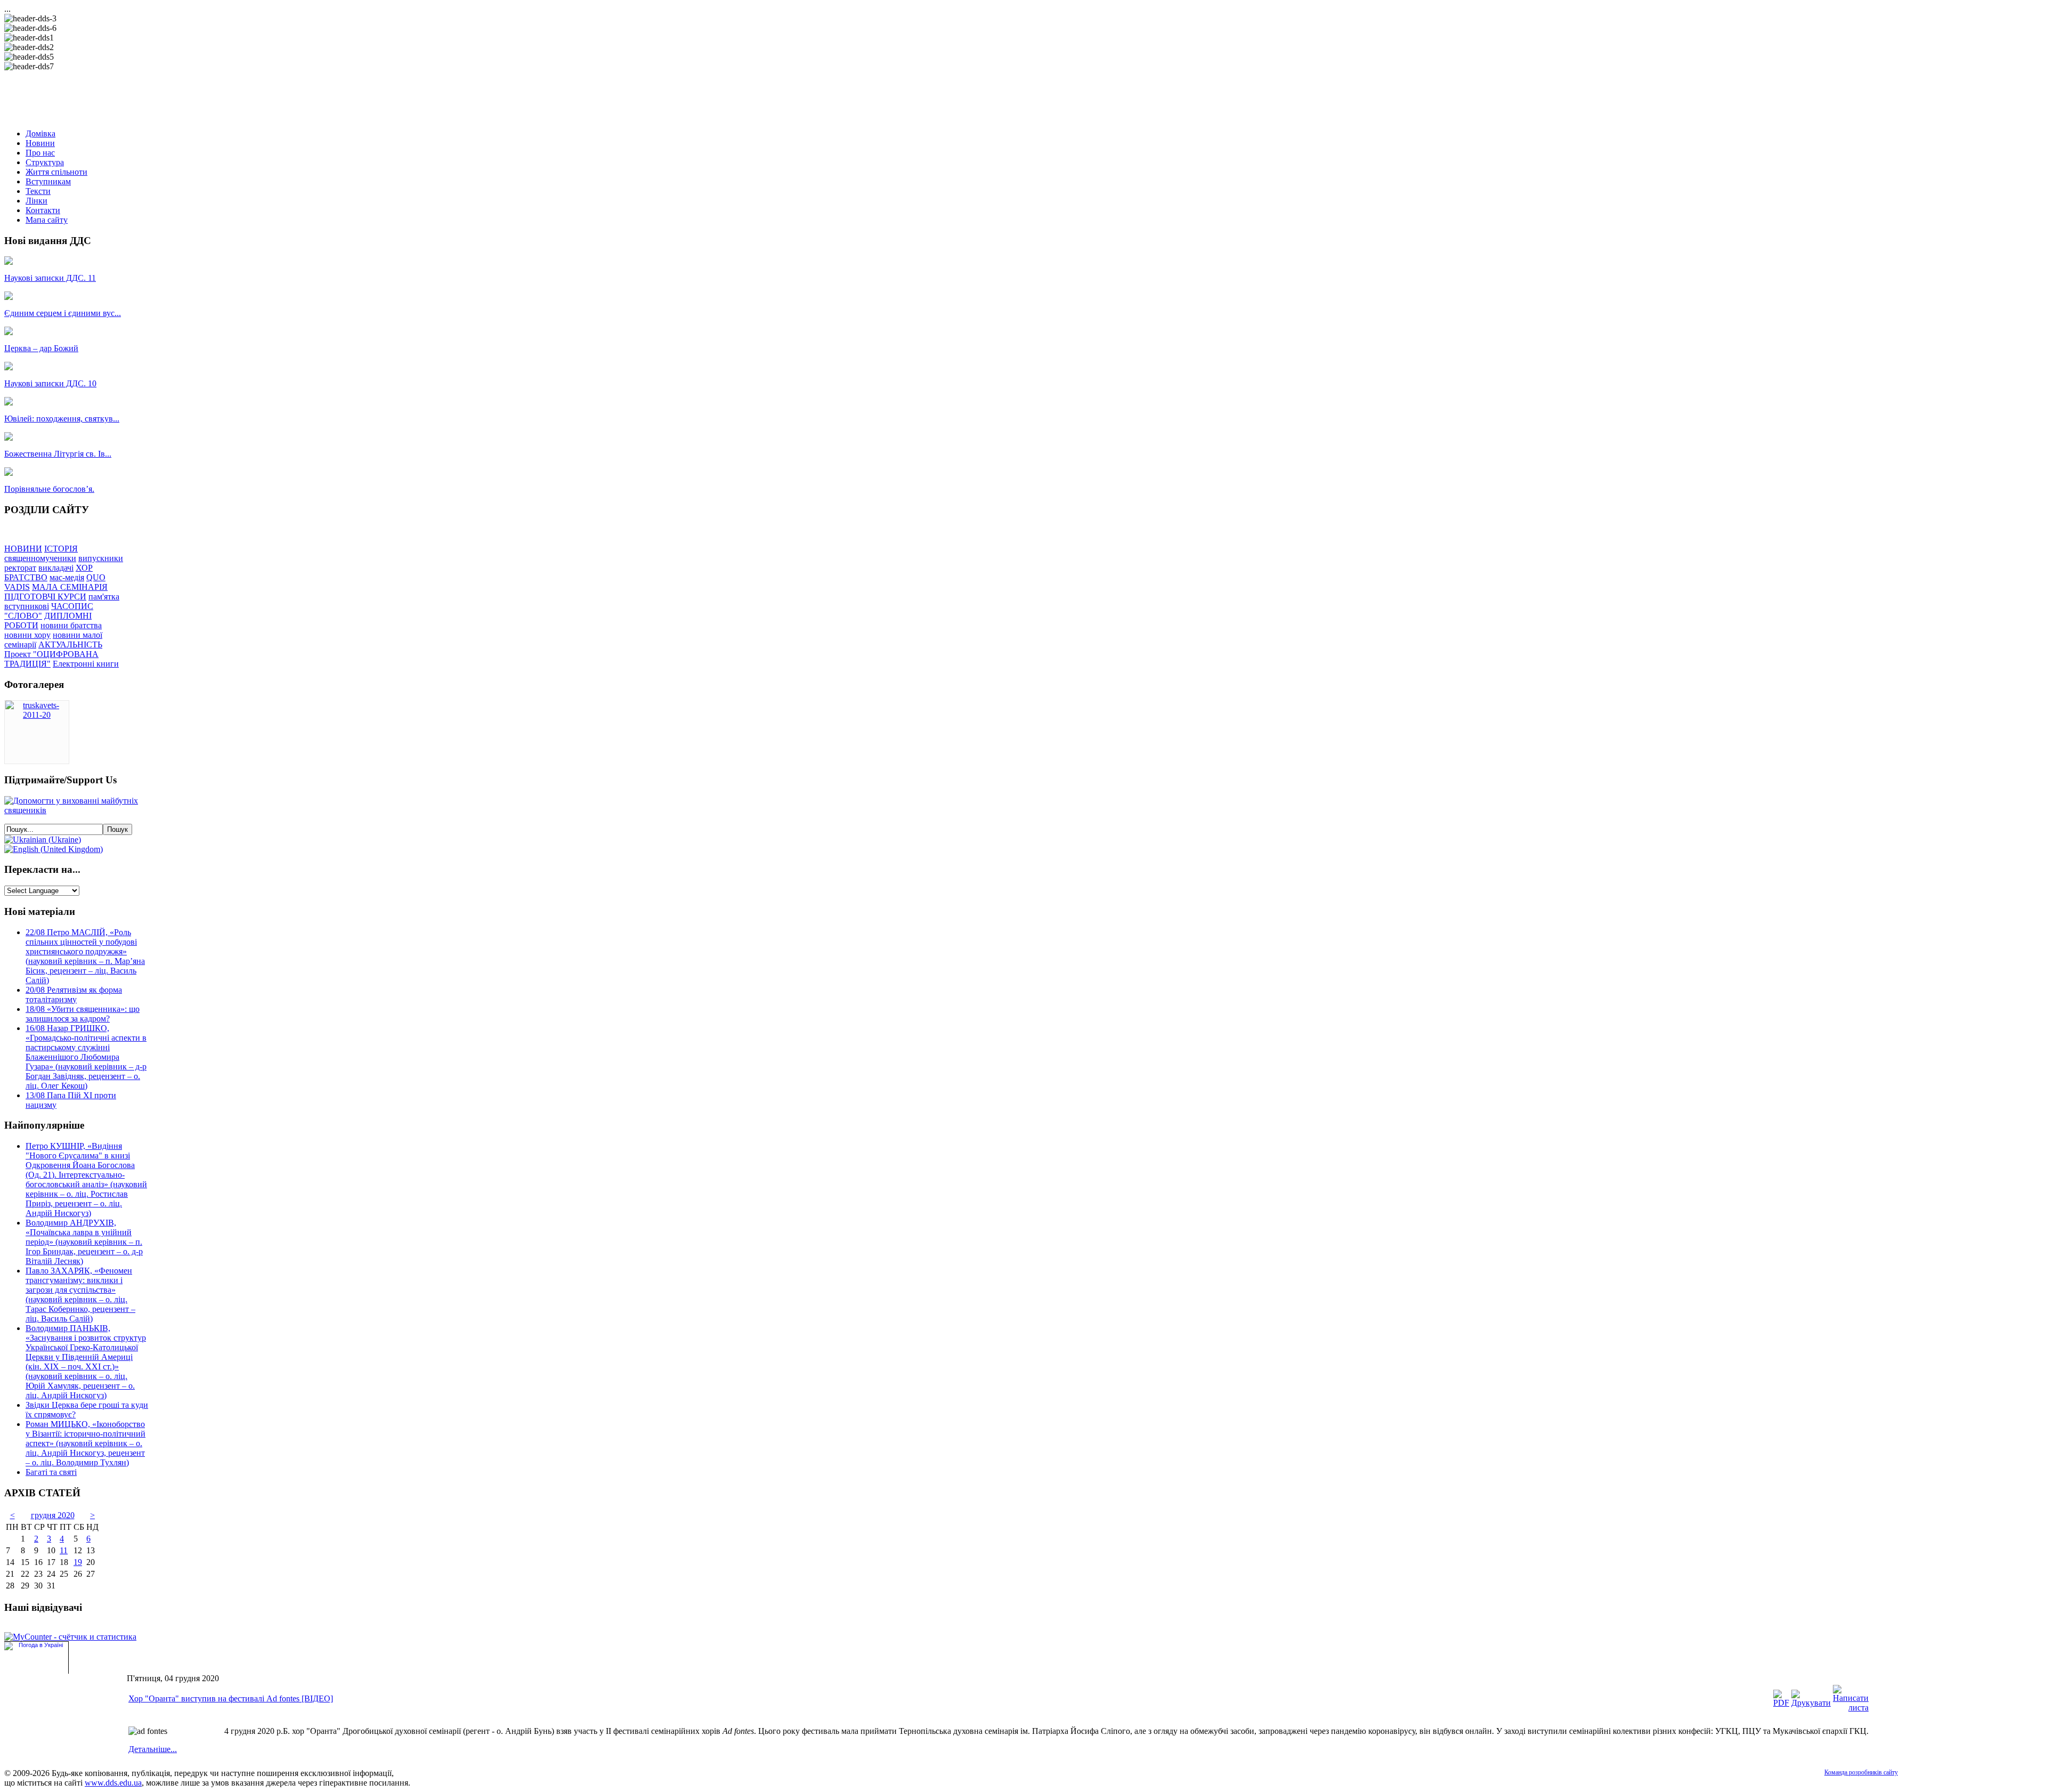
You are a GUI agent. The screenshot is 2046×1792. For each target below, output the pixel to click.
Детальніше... (153, 1749)
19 (78, 1562)
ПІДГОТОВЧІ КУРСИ (45, 597)
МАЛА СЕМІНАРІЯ (70, 587)
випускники (101, 558)
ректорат (20, 568)
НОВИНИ (23, 549)
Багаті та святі (51, 1472)
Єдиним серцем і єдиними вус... (63, 313)
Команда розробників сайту (1861, 1772)
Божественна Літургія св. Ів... (58, 454)
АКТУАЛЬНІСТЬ (70, 644)
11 (64, 1550)
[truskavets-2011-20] (37, 715)
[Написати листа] (1851, 1708)
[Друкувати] (1811, 1703)
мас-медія (67, 577)
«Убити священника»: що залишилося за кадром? (83, 1014)
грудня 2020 (53, 1515)
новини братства (71, 625)
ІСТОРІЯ (61, 549)
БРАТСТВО (26, 577)
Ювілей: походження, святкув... (62, 419)
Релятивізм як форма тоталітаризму (74, 995)
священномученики (40, 558)
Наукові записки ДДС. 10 (50, 383)
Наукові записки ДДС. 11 (50, 278)
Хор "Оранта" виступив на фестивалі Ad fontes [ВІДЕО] (231, 1698)
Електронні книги (86, 664)
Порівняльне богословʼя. (49, 489)
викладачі (56, 568)
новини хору (27, 635)
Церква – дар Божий (41, 348)
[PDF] (1781, 1703)
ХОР (84, 568)
